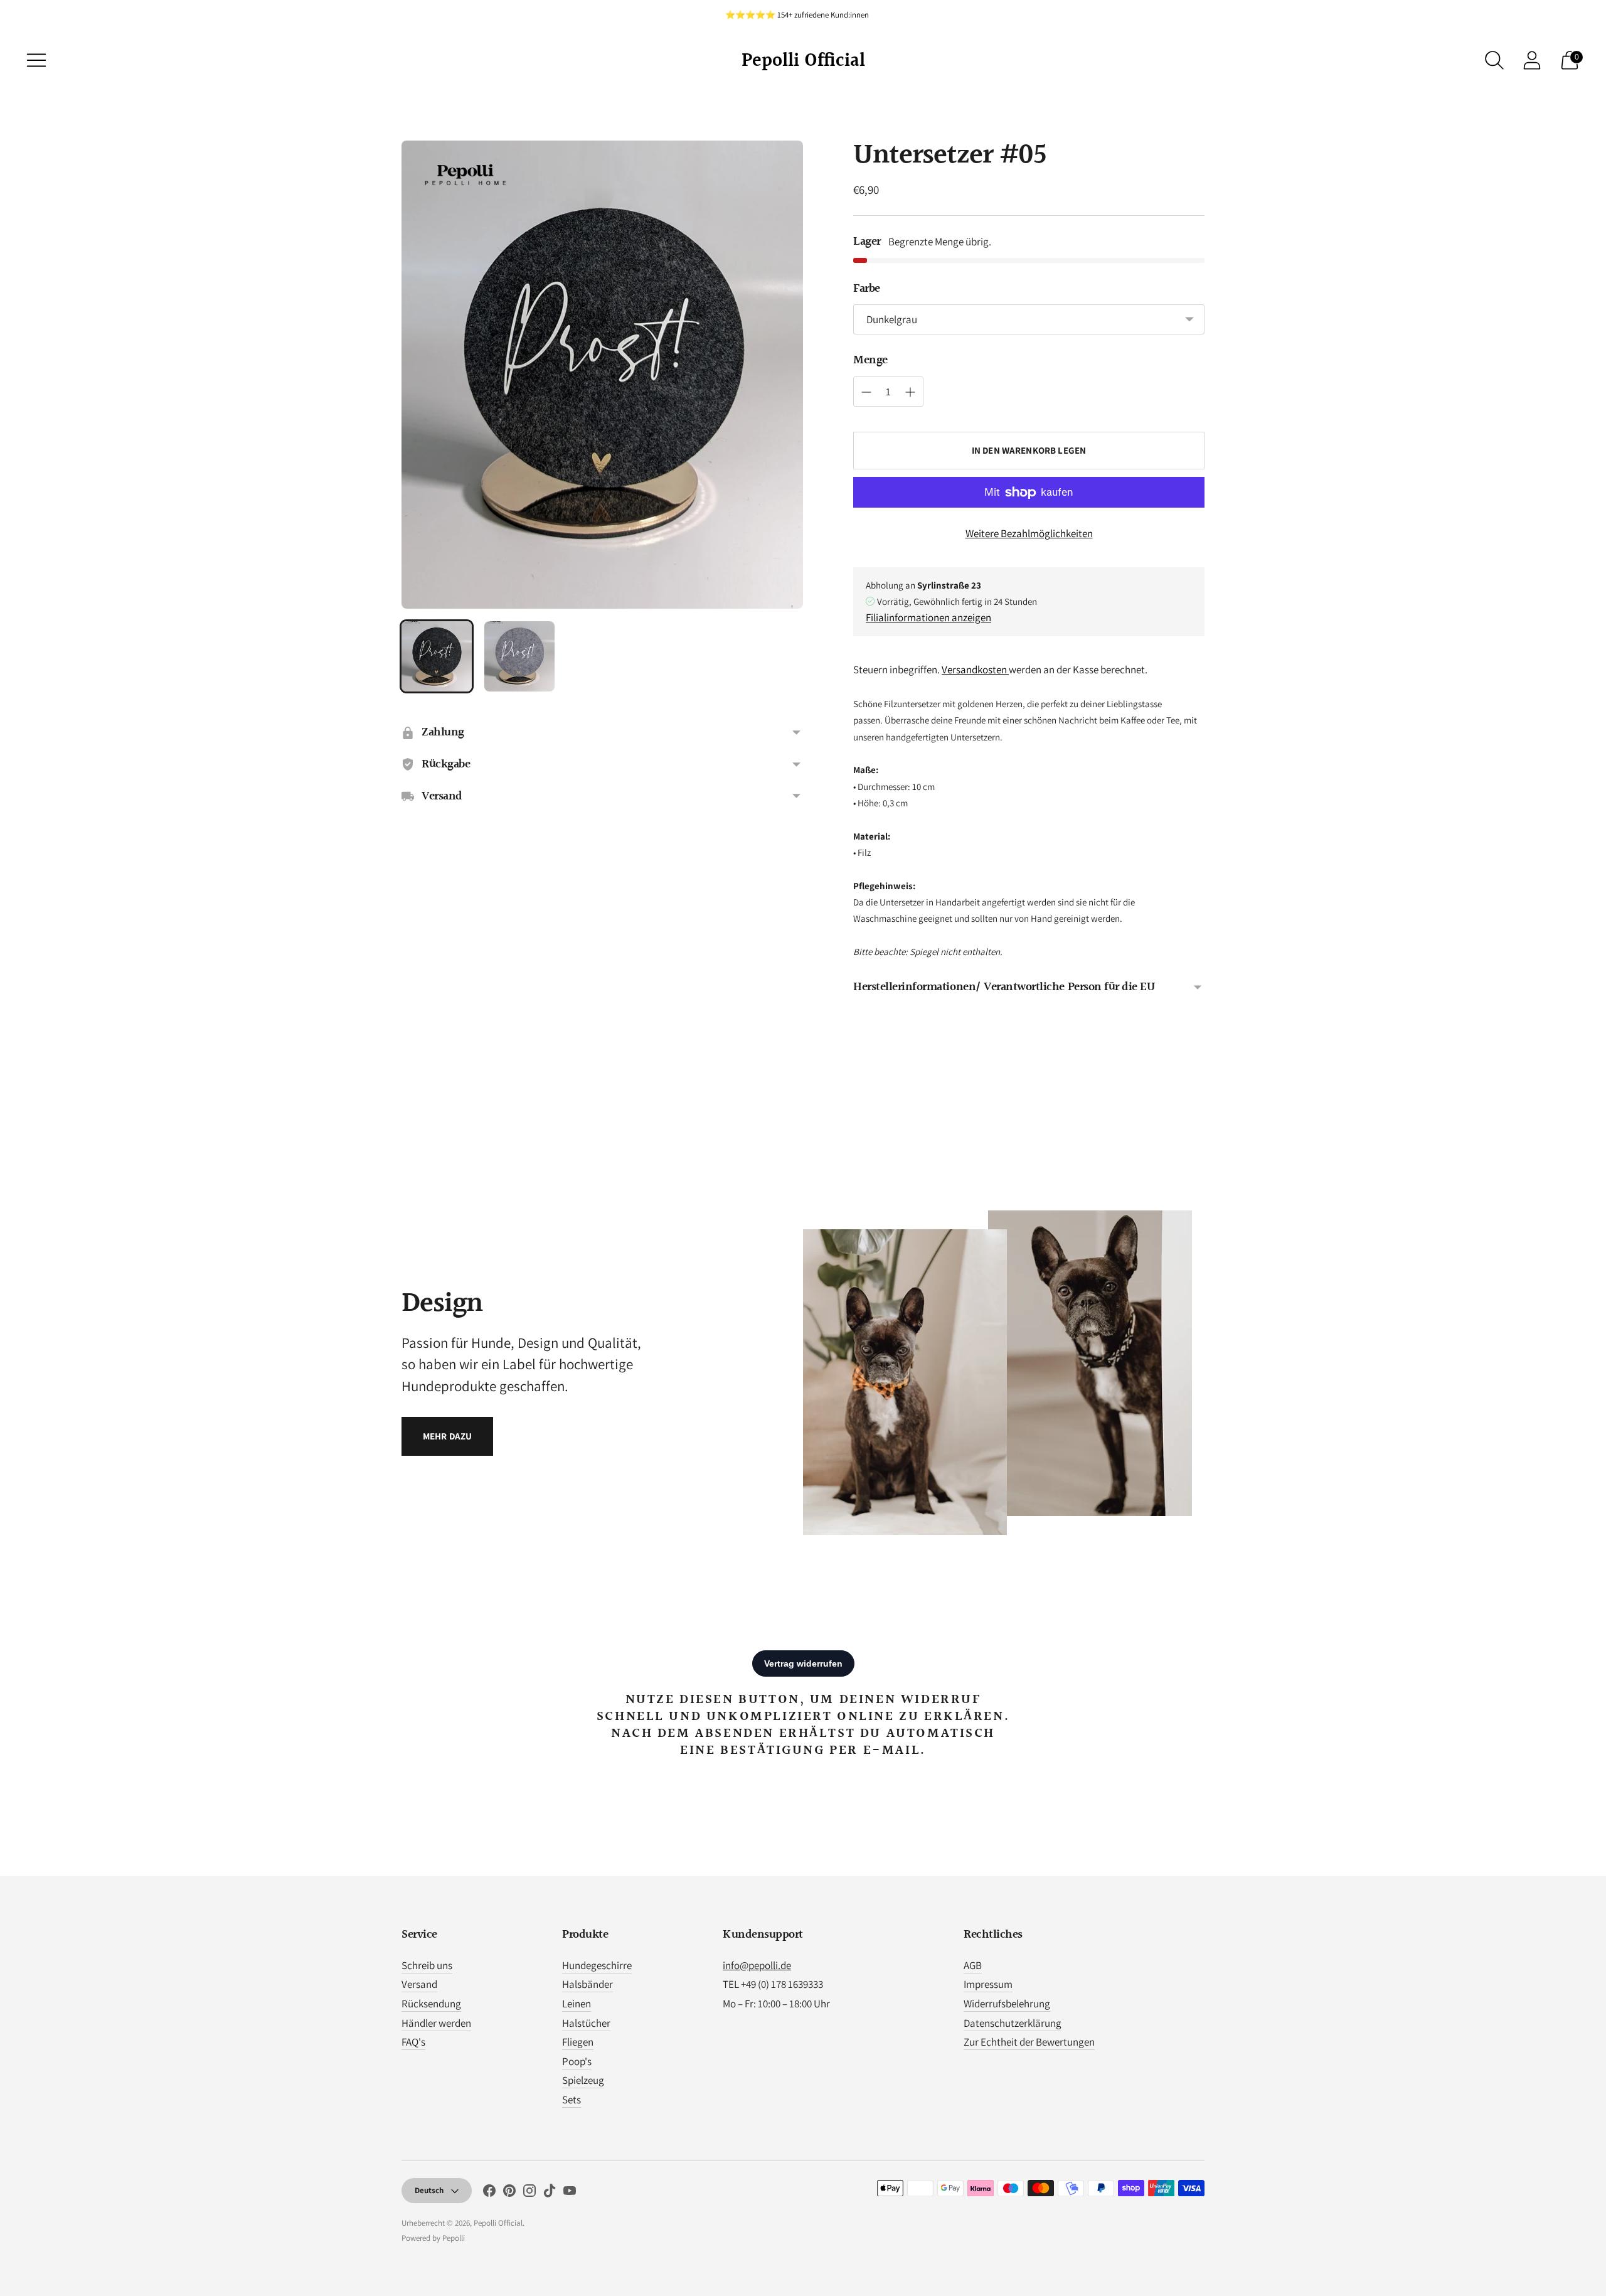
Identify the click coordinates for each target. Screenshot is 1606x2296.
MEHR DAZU (447, 1436)
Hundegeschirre (597, 1965)
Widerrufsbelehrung (1007, 2004)
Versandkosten (975, 670)
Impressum (988, 1984)
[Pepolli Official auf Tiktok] (550, 2193)
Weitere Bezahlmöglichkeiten (1029, 533)
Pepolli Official (498, 2223)
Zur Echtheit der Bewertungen (1029, 2042)
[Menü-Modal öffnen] (36, 60)
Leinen (577, 2004)
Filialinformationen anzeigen (928, 617)
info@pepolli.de (757, 1965)
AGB (973, 1965)
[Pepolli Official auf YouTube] (570, 2193)
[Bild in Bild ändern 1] (437, 656)
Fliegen (578, 2042)
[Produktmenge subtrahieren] (910, 392)
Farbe (867, 289)
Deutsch (429, 2190)
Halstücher (586, 2023)
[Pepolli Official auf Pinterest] (509, 2193)
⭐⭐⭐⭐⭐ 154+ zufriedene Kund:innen (797, 15)
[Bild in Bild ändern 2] (519, 656)
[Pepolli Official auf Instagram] (529, 2193)
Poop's (577, 2061)
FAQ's (413, 2042)
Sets (572, 2100)
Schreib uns (427, 1965)
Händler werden (436, 2023)
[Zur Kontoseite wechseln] (1532, 60)
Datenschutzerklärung (1013, 2023)
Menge (870, 360)
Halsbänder (588, 1984)
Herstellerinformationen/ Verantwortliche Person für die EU (1004, 987)
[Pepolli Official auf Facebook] (489, 2193)
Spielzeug (583, 2080)
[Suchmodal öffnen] (1494, 60)
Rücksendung (431, 2004)
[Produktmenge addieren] (866, 392)
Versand (419, 1984)
